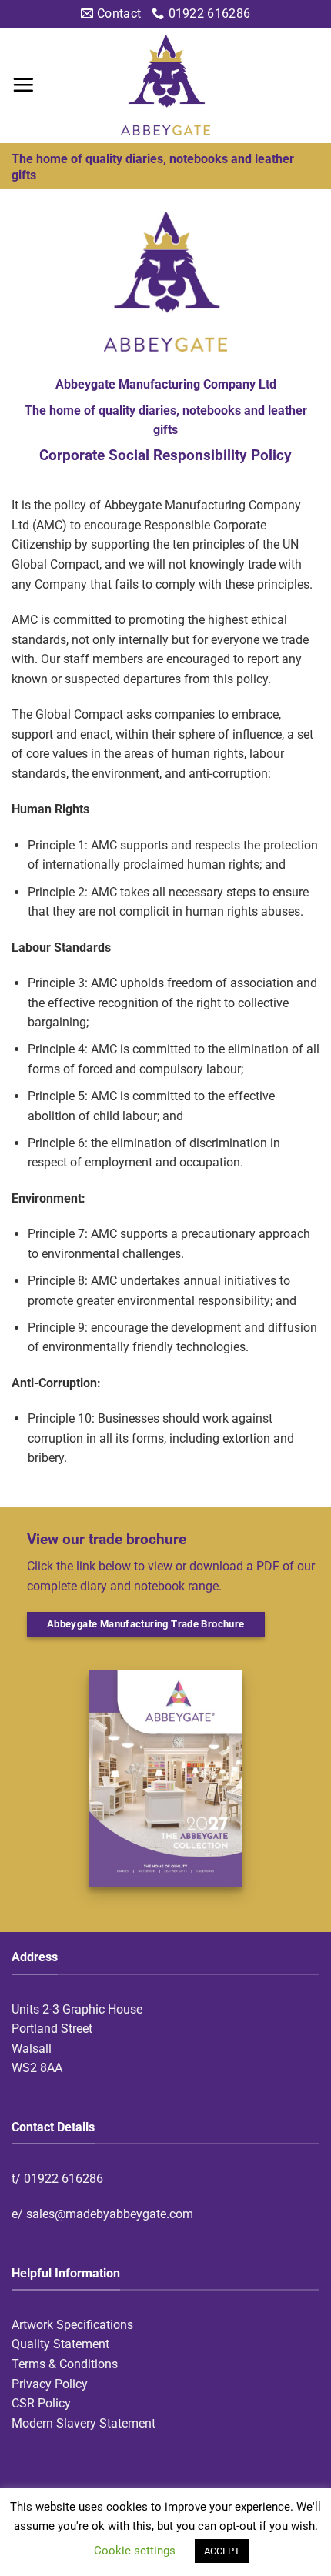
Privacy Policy (50, 2384)
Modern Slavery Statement (84, 2423)
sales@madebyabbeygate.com (110, 2214)
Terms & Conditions (65, 2364)
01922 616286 (64, 2179)
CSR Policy (41, 2403)
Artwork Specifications (72, 2325)
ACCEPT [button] (222, 2551)
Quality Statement (60, 2344)
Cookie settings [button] (135, 2551)
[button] (23, 85)
